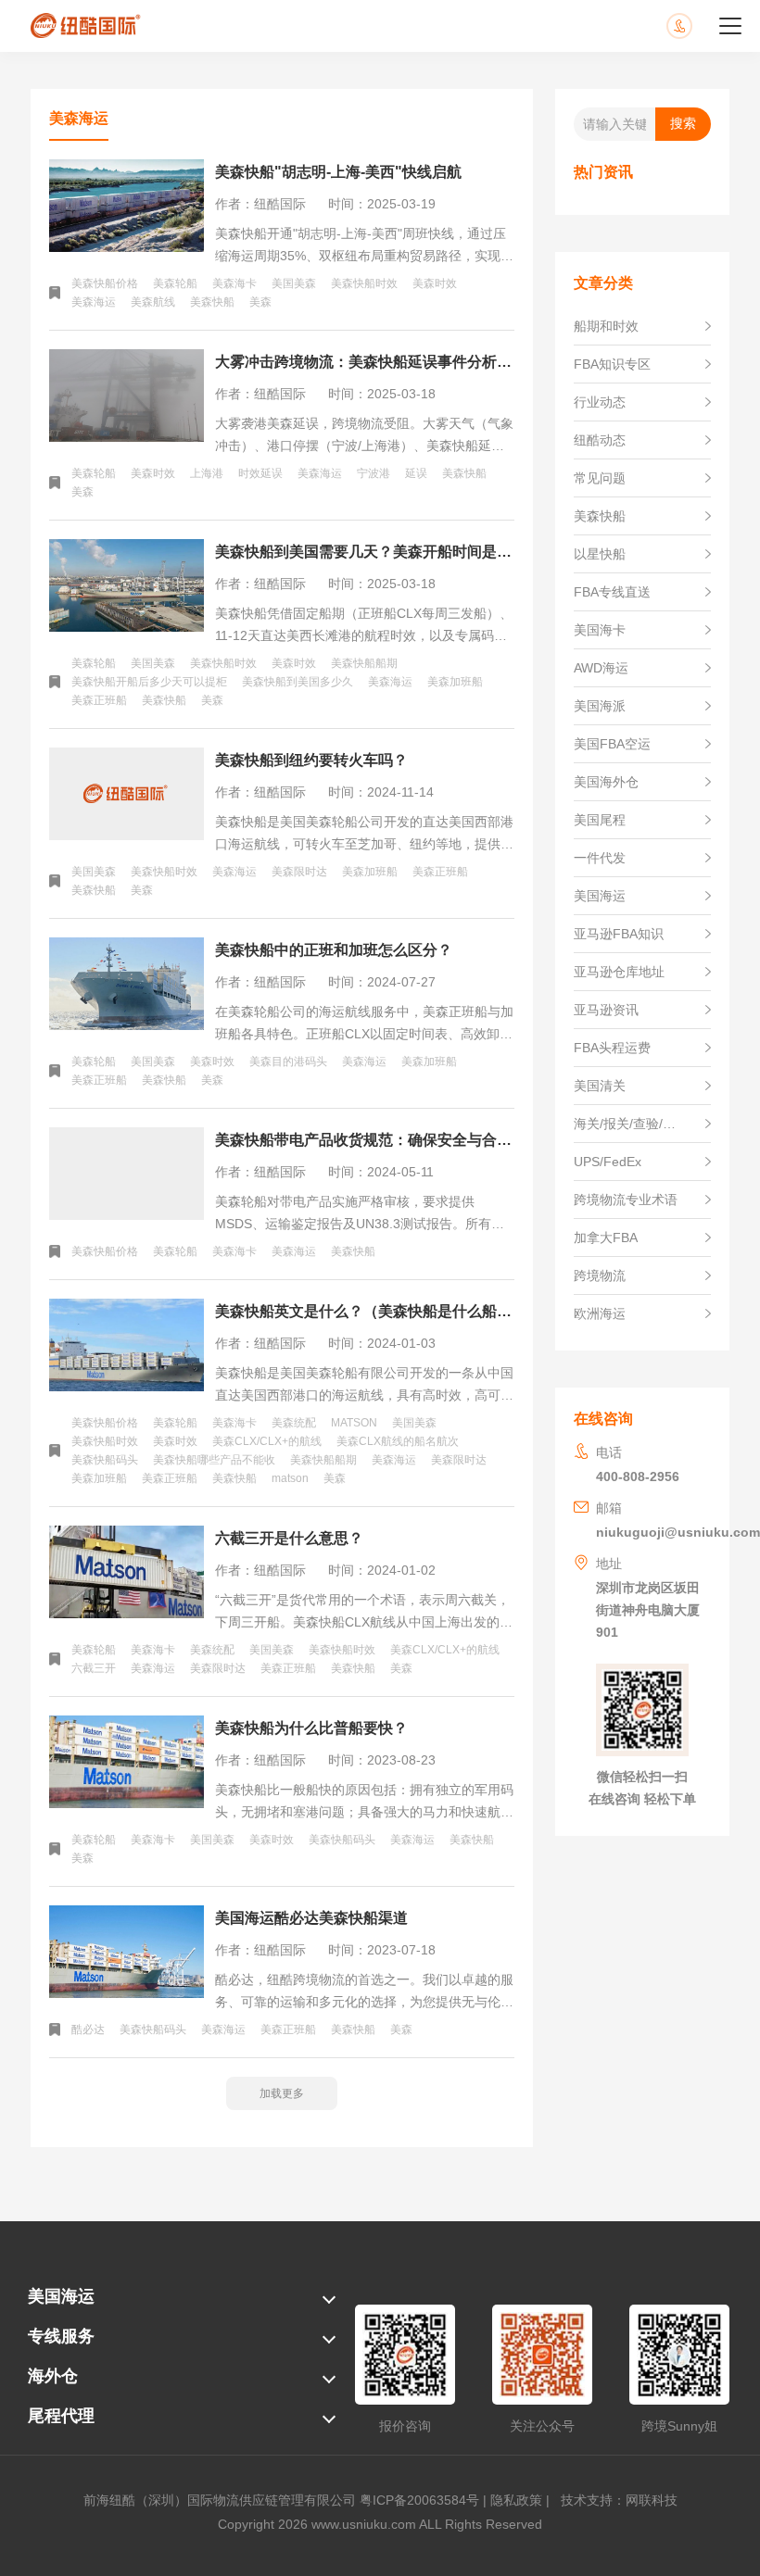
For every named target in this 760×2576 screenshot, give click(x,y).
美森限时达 (299, 872)
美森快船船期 (364, 663)
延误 (416, 473)
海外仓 (53, 2376)
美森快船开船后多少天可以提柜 (149, 682)
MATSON (354, 1423)
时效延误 (260, 473)
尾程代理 (61, 2416)
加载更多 (282, 2093)
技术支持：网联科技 (615, 2500)
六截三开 (94, 1668)
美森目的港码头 (288, 1062)
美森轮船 (175, 283)
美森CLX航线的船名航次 (398, 1441)
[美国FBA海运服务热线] (698, 26)
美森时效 (435, 283)
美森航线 (153, 302)
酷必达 (88, 2029)
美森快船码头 (105, 1460)
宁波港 (374, 473)
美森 (260, 302)
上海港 (207, 473)
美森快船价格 (105, 283)
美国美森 (294, 283)
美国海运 (61, 2296)
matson (290, 1478)
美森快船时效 (364, 283)
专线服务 (61, 2336)
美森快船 (212, 302)
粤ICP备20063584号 (419, 2500)
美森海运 (94, 302)
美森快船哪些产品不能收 (214, 1460)
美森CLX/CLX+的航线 (267, 1441)
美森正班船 (99, 700)
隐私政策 (516, 2500)
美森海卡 (234, 283)
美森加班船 (455, 682)
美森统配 (294, 1423)
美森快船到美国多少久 (298, 682)
